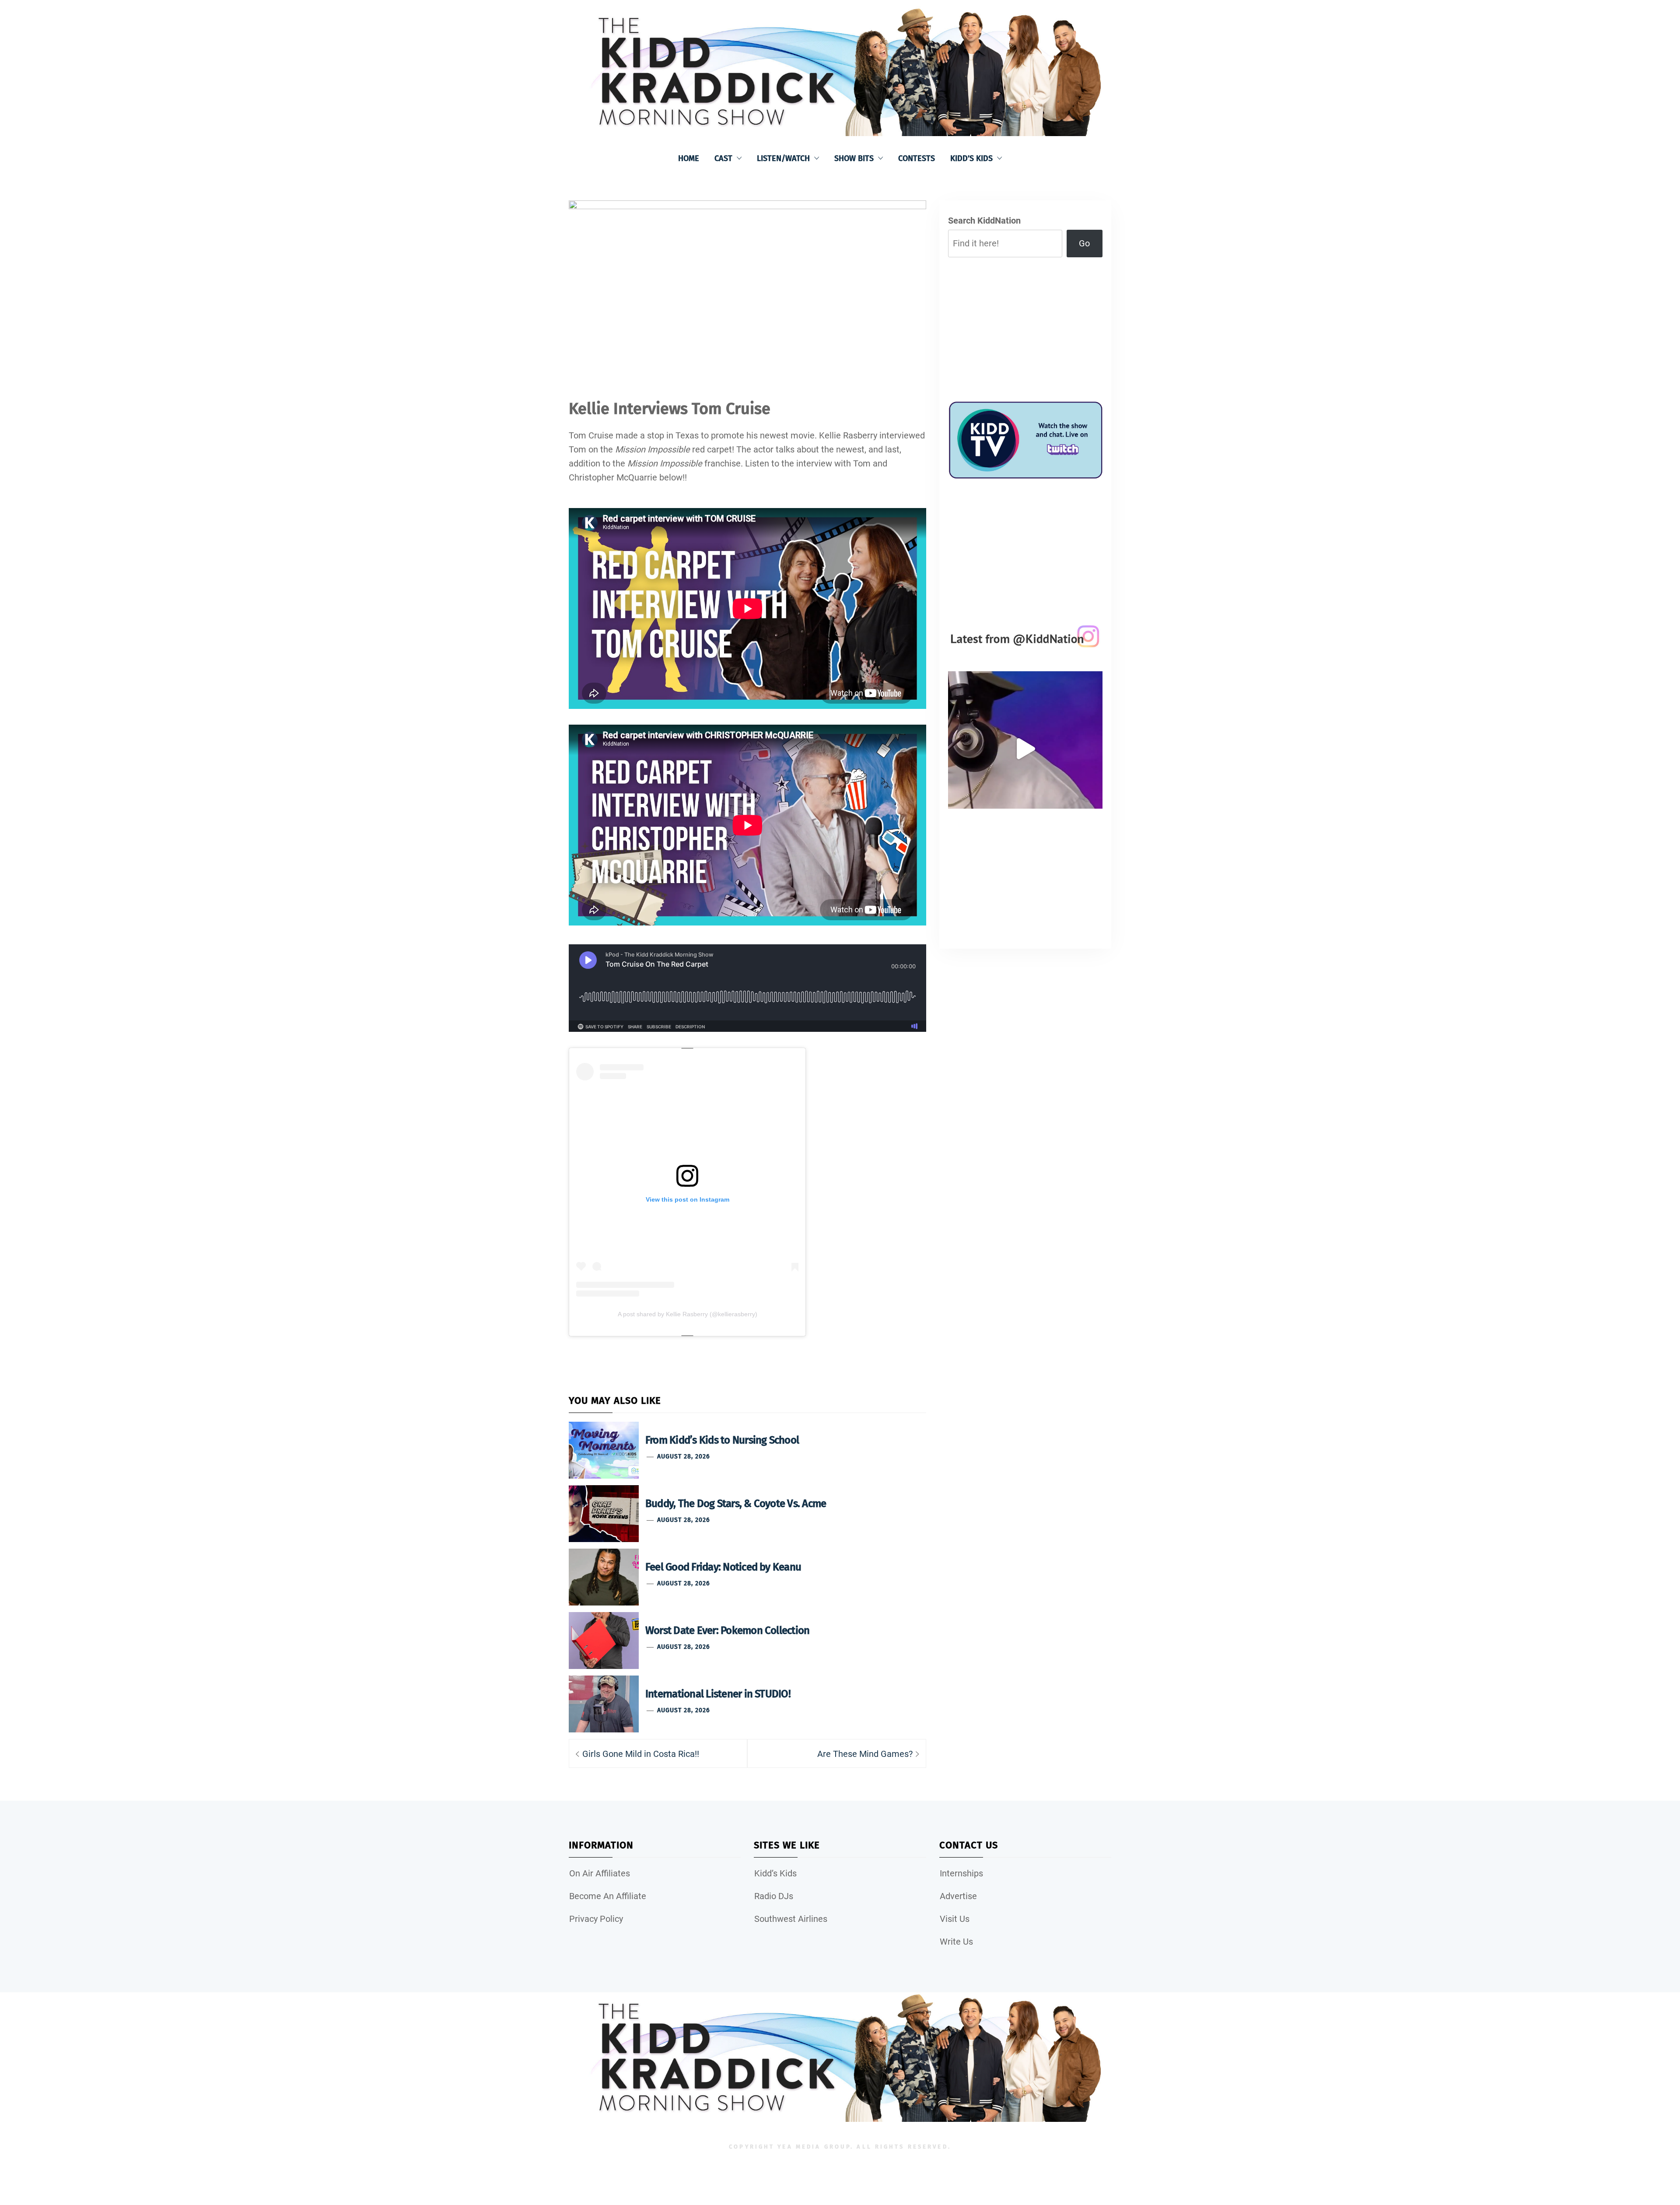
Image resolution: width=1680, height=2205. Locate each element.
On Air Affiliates (600, 1873)
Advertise (958, 1896)
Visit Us (955, 1919)
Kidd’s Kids (971, 158)
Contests (917, 158)
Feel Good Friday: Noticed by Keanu (723, 1567)
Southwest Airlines (791, 1919)
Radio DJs (774, 1896)
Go (1084, 243)
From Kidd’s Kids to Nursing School (722, 1440)
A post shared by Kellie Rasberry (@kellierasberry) (688, 1314)
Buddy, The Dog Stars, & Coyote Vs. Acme (736, 1504)
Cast (723, 158)
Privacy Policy (596, 1919)
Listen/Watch (783, 158)
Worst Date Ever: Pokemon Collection (727, 1630)
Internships (961, 1873)
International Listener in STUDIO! (718, 1694)
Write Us (956, 1942)
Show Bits (854, 158)
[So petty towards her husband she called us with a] (1025, 748)
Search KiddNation (984, 221)
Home (689, 158)
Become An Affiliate (608, 1896)
